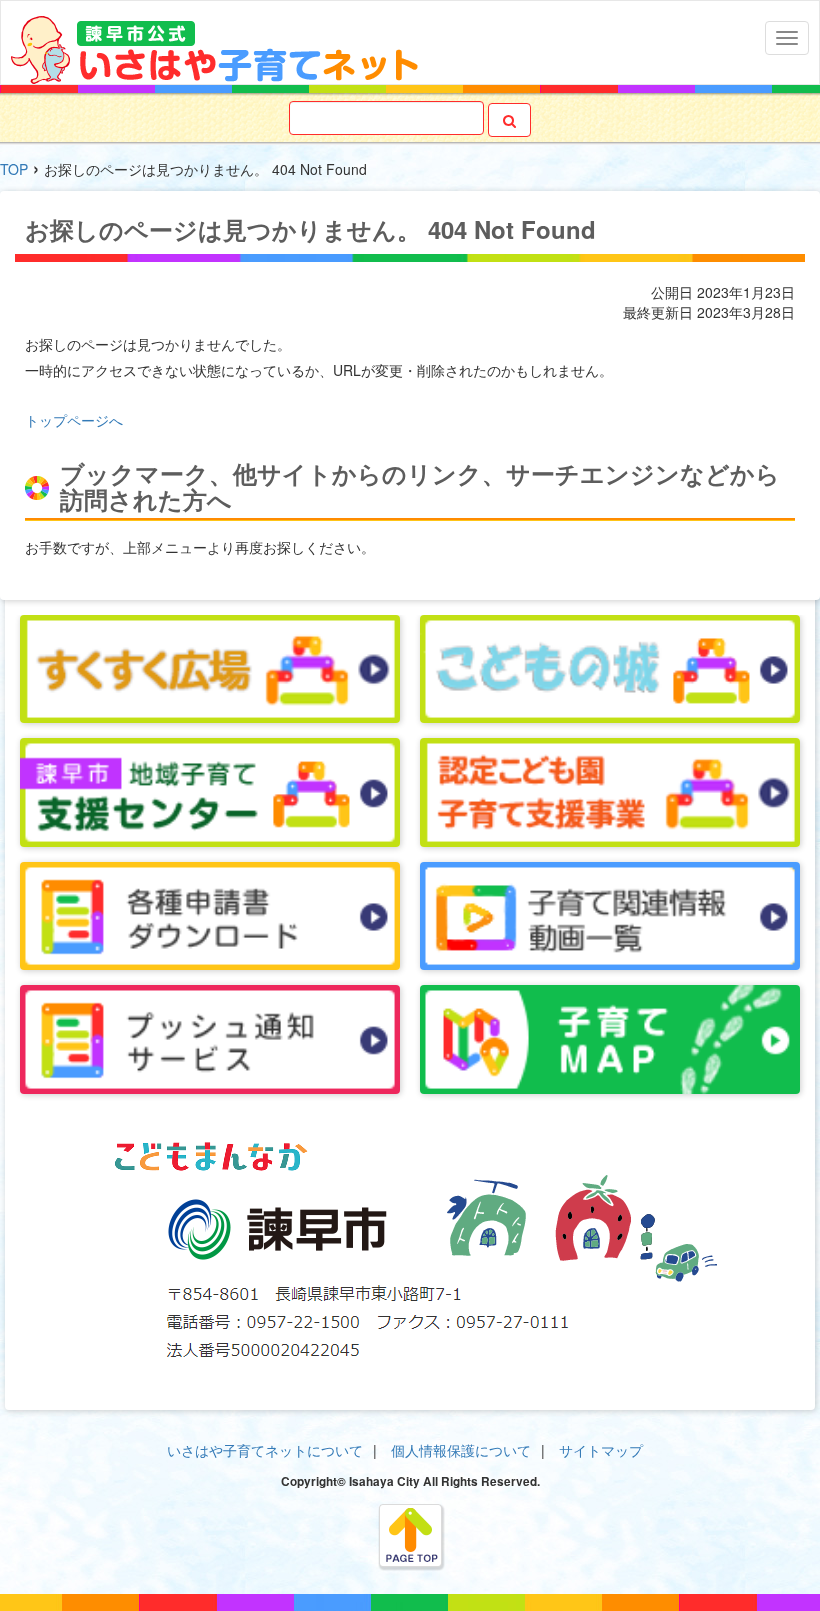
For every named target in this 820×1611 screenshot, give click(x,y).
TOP (14, 169)
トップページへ (74, 420)
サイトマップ (601, 1450)
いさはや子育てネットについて (265, 1450)
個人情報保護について (461, 1450)
